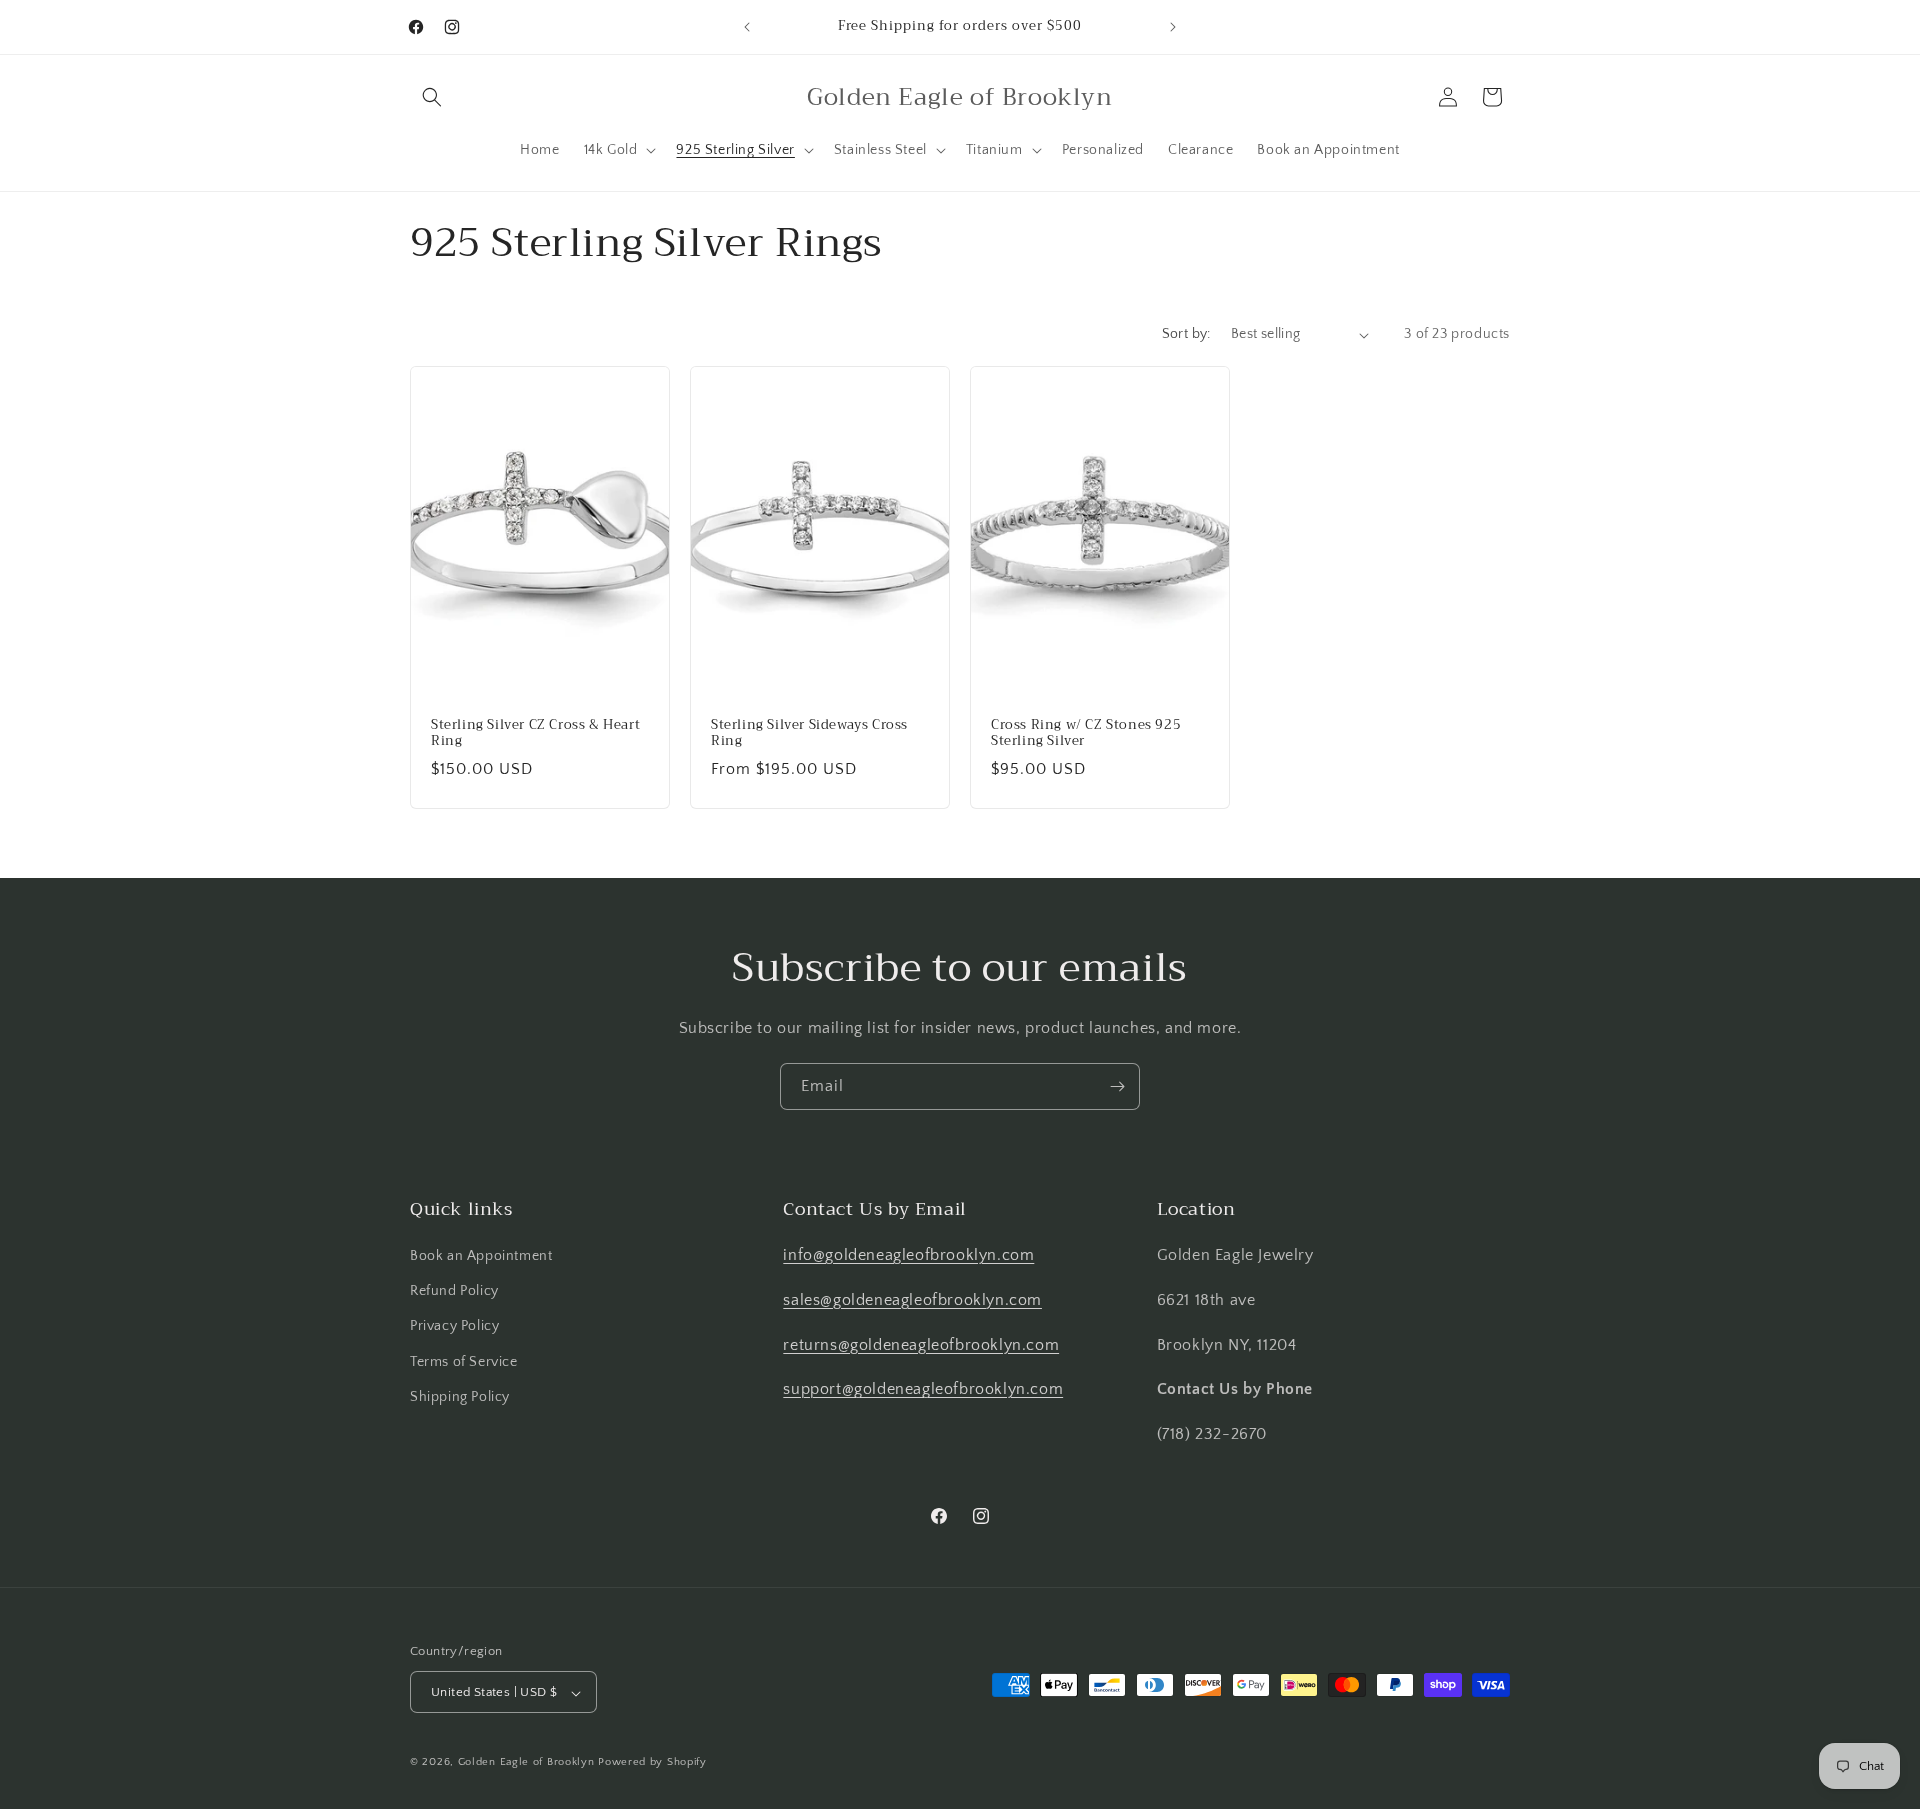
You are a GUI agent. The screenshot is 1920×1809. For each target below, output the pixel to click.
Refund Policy (454, 1291)
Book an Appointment (481, 1256)
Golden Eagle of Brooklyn (526, 1763)
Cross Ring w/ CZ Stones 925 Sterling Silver (1086, 734)
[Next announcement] (1173, 27)
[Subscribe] (1117, 1086)
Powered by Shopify (652, 1763)
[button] (432, 97)
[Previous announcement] (747, 27)
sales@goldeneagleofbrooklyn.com (912, 1300)
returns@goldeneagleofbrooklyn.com (921, 1345)
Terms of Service (464, 1362)
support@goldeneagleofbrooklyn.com (923, 1390)
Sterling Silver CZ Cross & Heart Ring (535, 734)
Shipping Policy (460, 1397)
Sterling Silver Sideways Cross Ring (809, 734)
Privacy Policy (454, 1327)
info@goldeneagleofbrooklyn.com (908, 1255)
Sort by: (1186, 334)
